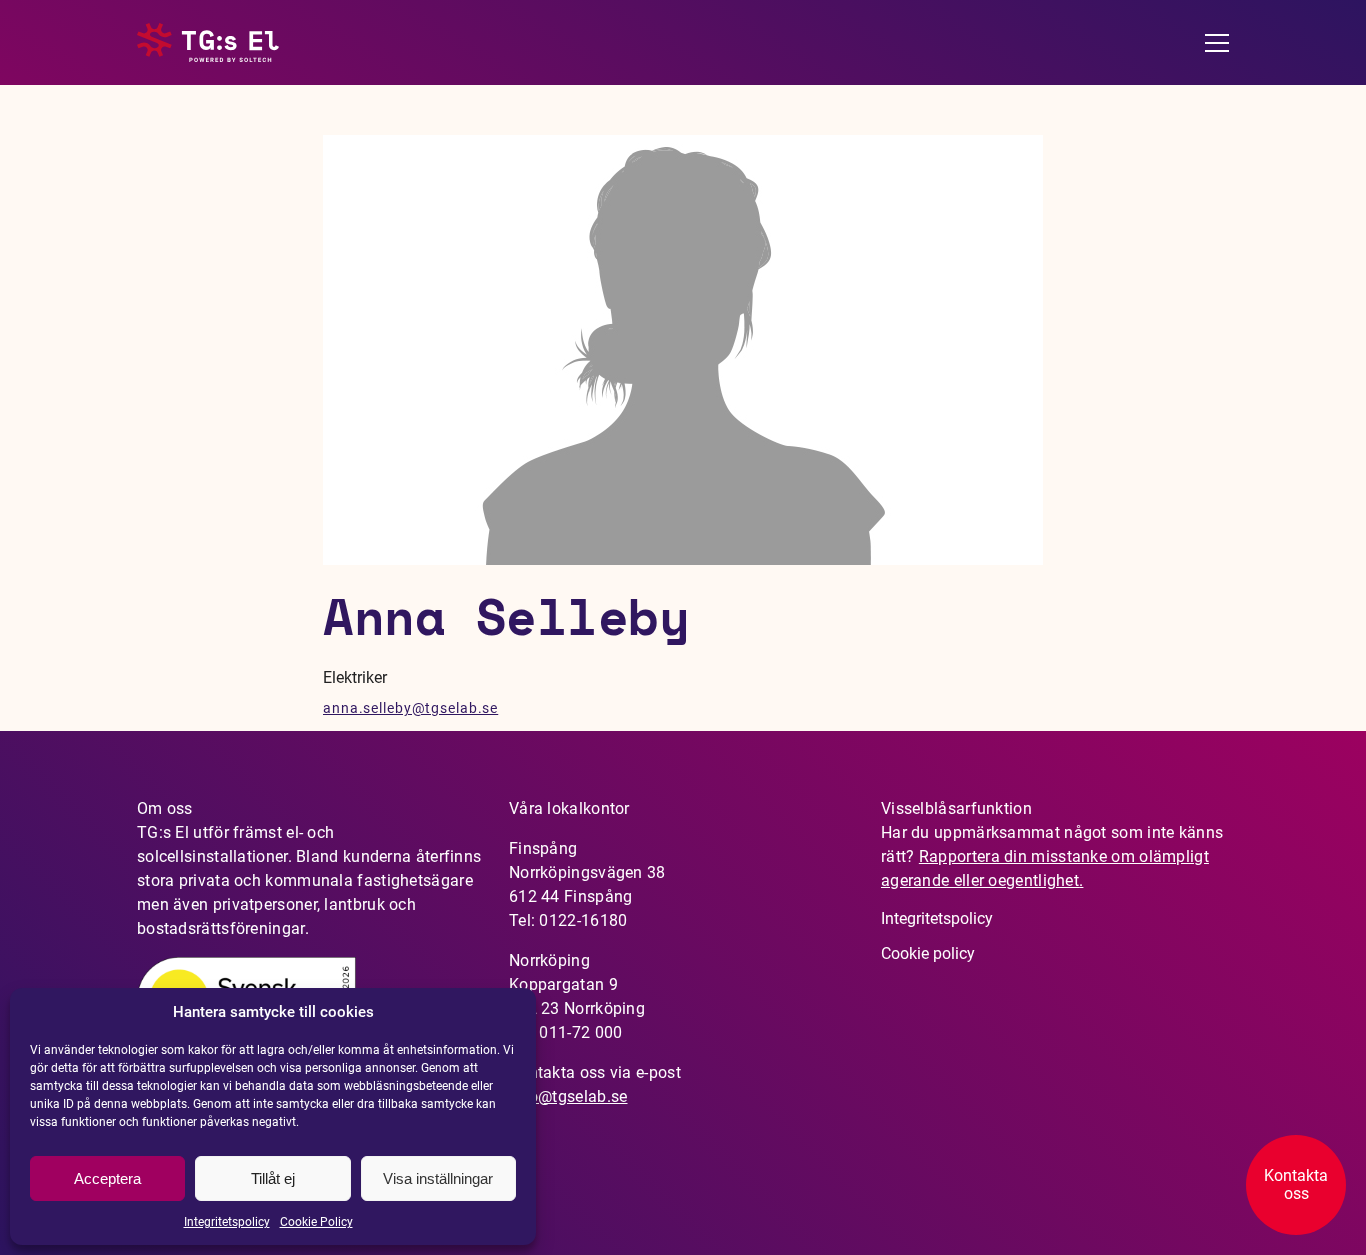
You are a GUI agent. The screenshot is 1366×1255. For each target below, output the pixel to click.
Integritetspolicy (227, 1222)
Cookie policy (928, 953)
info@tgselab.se (568, 1096)
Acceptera (107, 1178)
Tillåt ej (273, 1178)
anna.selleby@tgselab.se (410, 708)
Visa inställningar (438, 1178)
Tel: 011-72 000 (566, 1032)
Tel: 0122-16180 (568, 920)
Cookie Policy (316, 1222)
